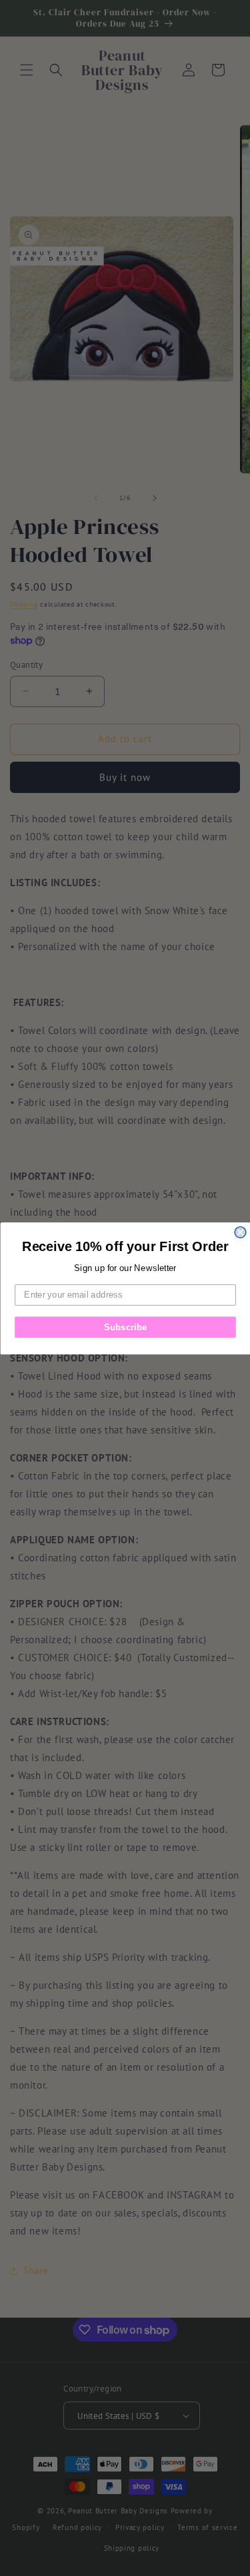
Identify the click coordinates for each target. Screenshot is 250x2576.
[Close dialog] (240, 1232)
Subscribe (125, 1326)
